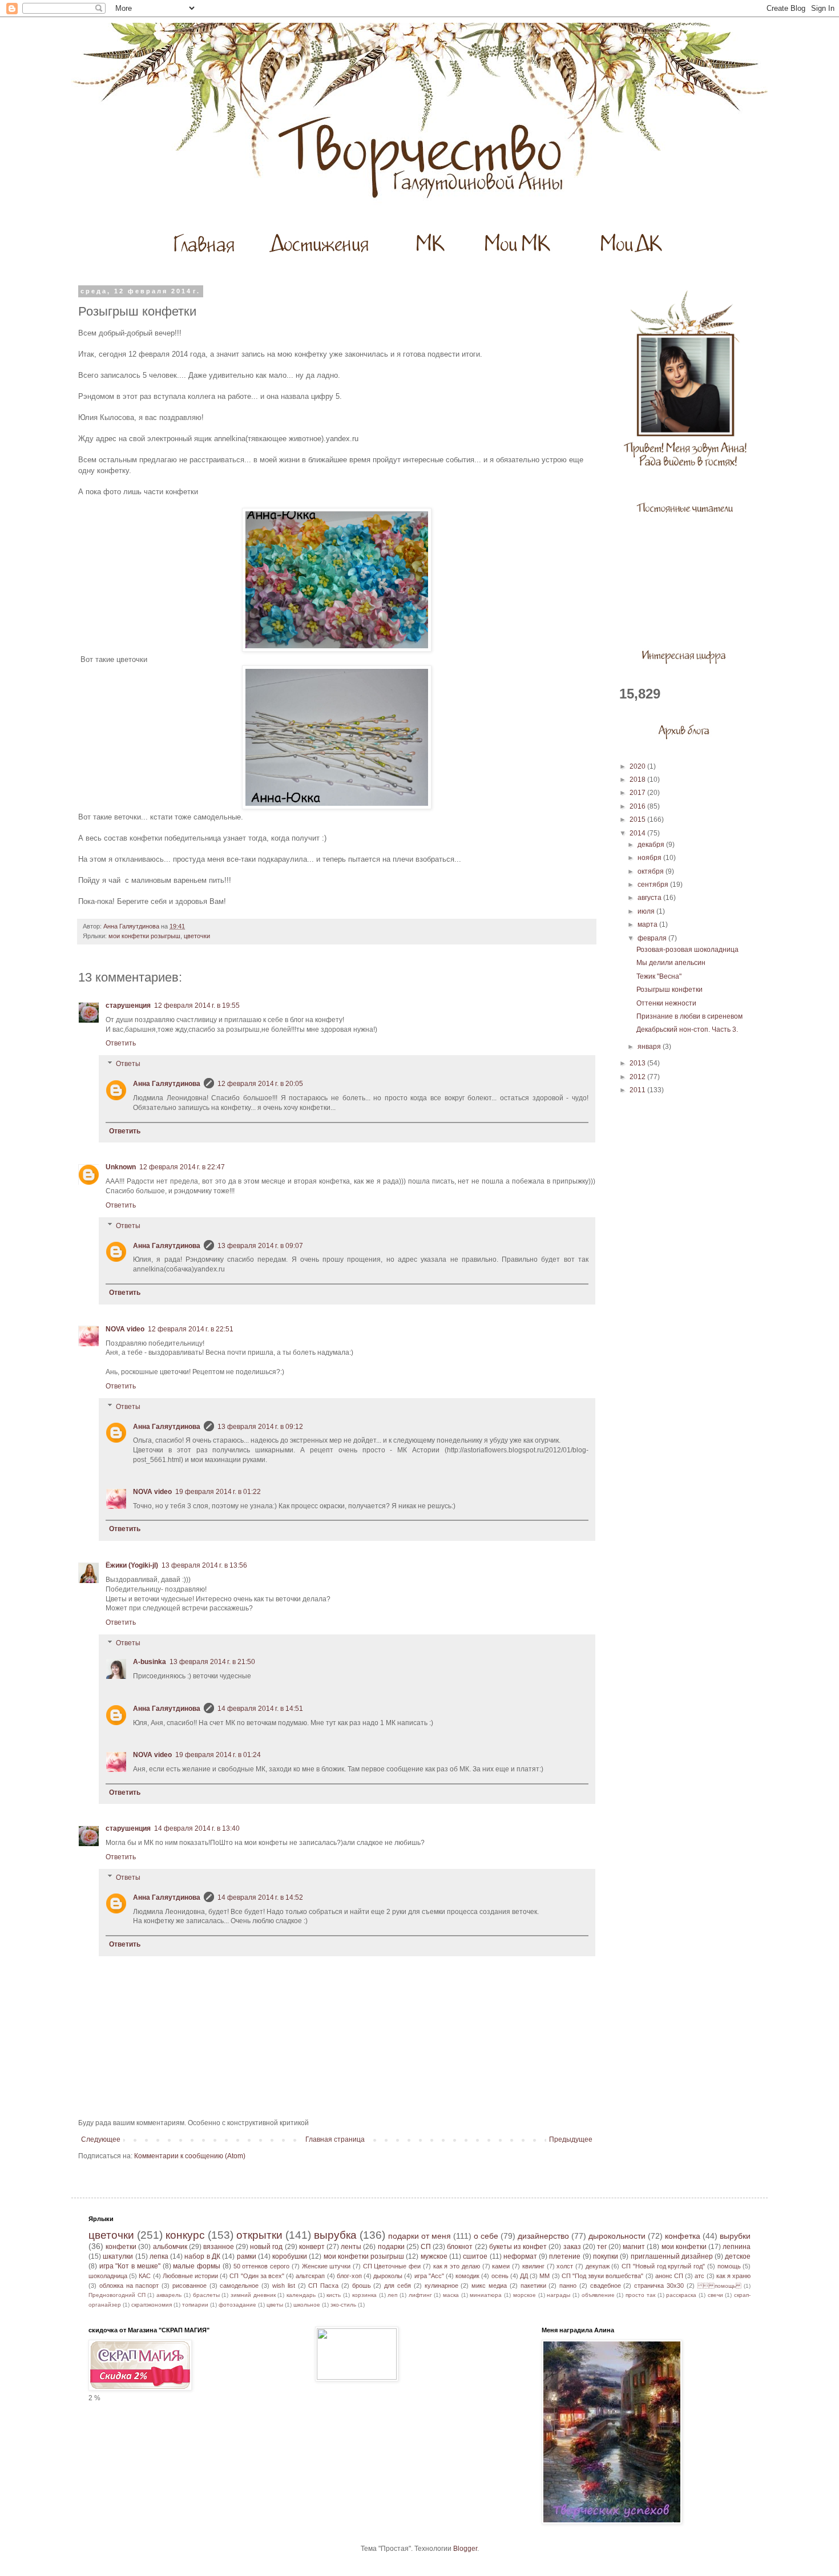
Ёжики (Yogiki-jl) (132, 1565)
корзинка (364, 2295)
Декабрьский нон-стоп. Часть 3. (687, 1029)
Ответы (128, 1064)
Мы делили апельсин (671, 963)
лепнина (737, 2247)
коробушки (290, 2256)
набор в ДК (202, 2256)
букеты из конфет (518, 2247)
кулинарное (441, 2286)
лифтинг (420, 2295)
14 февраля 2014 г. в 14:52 (260, 1897)
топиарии (195, 2305)
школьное (307, 2305)
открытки (259, 2235)
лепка (159, 2256)
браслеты (206, 2295)
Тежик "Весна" (659, 976)
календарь (301, 2295)
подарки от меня (419, 2236)
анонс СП (669, 2276)
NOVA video (125, 1329)
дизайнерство (543, 2236)
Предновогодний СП (117, 2295)
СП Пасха (323, 2286)
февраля (653, 938)
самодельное (239, 2286)
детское (738, 2256)
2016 (638, 806)
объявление (598, 2295)
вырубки (735, 2236)
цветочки (197, 936)
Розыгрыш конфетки (669, 990)
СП (426, 2247)
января (650, 1047)
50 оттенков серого (261, 2266)
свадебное (606, 2286)
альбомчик (170, 2247)
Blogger (465, 2549)
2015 (638, 819)
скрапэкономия (152, 2305)
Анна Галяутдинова (167, 1084)
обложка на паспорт (129, 2286)
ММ (544, 2276)
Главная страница (335, 2139)
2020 (638, 766)
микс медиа (489, 2286)
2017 (638, 793)
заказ (572, 2247)
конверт (312, 2247)
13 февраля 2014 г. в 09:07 (260, 1246)
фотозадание (237, 2305)
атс (699, 2276)
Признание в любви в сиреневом (689, 1016)
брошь (362, 2286)
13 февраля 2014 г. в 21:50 (212, 1662)
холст (565, 2266)
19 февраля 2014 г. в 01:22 (218, 1492)
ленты (351, 2247)
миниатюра (486, 2295)
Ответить (121, 1043)
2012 (638, 1077)
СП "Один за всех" (257, 2276)
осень (500, 2276)
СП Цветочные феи (392, 2266)
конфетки (121, 2247)
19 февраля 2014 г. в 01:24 (218, 1755)
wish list (284, 2286)
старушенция (128, 1006)
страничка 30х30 (659, 2286)
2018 (638, 780)
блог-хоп (349, 2276)
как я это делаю (457, 2266)
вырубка (335, 2235)
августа (650, 898)
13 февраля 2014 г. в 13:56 (204, 1565)
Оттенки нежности (666, 1003)
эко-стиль (343, 2305)
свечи (715, 2295)
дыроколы (388, 2276)
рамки (247, 2256)
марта (648, 924)
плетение (565, 2256)
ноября (650, 858)
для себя (398, 2286)
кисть (334, 2295)
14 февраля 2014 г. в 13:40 (197, 1828)
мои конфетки (684, 2247)
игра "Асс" (429, 2276)
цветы (275, 2305)
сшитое (475, 2256)
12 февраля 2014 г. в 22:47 (182, 1167)
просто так (640, 2295)
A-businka (150, 1662)
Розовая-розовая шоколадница (687, 950)
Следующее (101, 2139)
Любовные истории (190, 2276)
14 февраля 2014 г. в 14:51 (260, 1709)
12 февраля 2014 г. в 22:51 (191, 1329)
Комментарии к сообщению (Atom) (190, 2156)
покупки (606, 2256)
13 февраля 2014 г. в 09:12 (260, 1427)
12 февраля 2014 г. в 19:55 (197, 1006)
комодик (467, 2276)
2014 (638, 833)
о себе (486, 2236)
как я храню (733, 2276)
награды (558, 2295)
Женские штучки (326, 2266)
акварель (169, 2295)
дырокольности (617, 2236)
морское (525, 2295)
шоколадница (108, 2276)
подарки (391, 2247)
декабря (652, 845)
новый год (266, 2247)
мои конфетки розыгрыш (144, 936)
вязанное (219, 2247)
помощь (729, 2266)
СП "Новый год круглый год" (663, 2266)
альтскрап (310, 2276)
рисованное (189, 2286)
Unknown (121, 1167)
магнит (634, 2247)
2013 (638, 1063)
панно (568, 2286)
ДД (524, 2276)
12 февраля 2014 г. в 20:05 (260, 1084)
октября (652, 871)
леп (392, 2295)
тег (602, 2247)
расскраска (681, 2295)
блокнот (460, 2247)
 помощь (719, 2286)
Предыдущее (571, 2139)
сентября (654, 885)
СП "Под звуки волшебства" (603, 2276)
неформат (520, 2256)
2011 (638, 1090)
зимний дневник (253, 2295)
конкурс (185, 2235)
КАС (145, 2276)
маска (451, 2295)
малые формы (197, 2266)
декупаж (598, 2266)
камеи (501, 2266)
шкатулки (118, 2256)
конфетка (683, 2236)
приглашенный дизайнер (672, 2256)
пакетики (533, 2286)
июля (647, 911)
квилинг (533, 2266)
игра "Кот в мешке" (130, 2266)
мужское (434, 2256)
